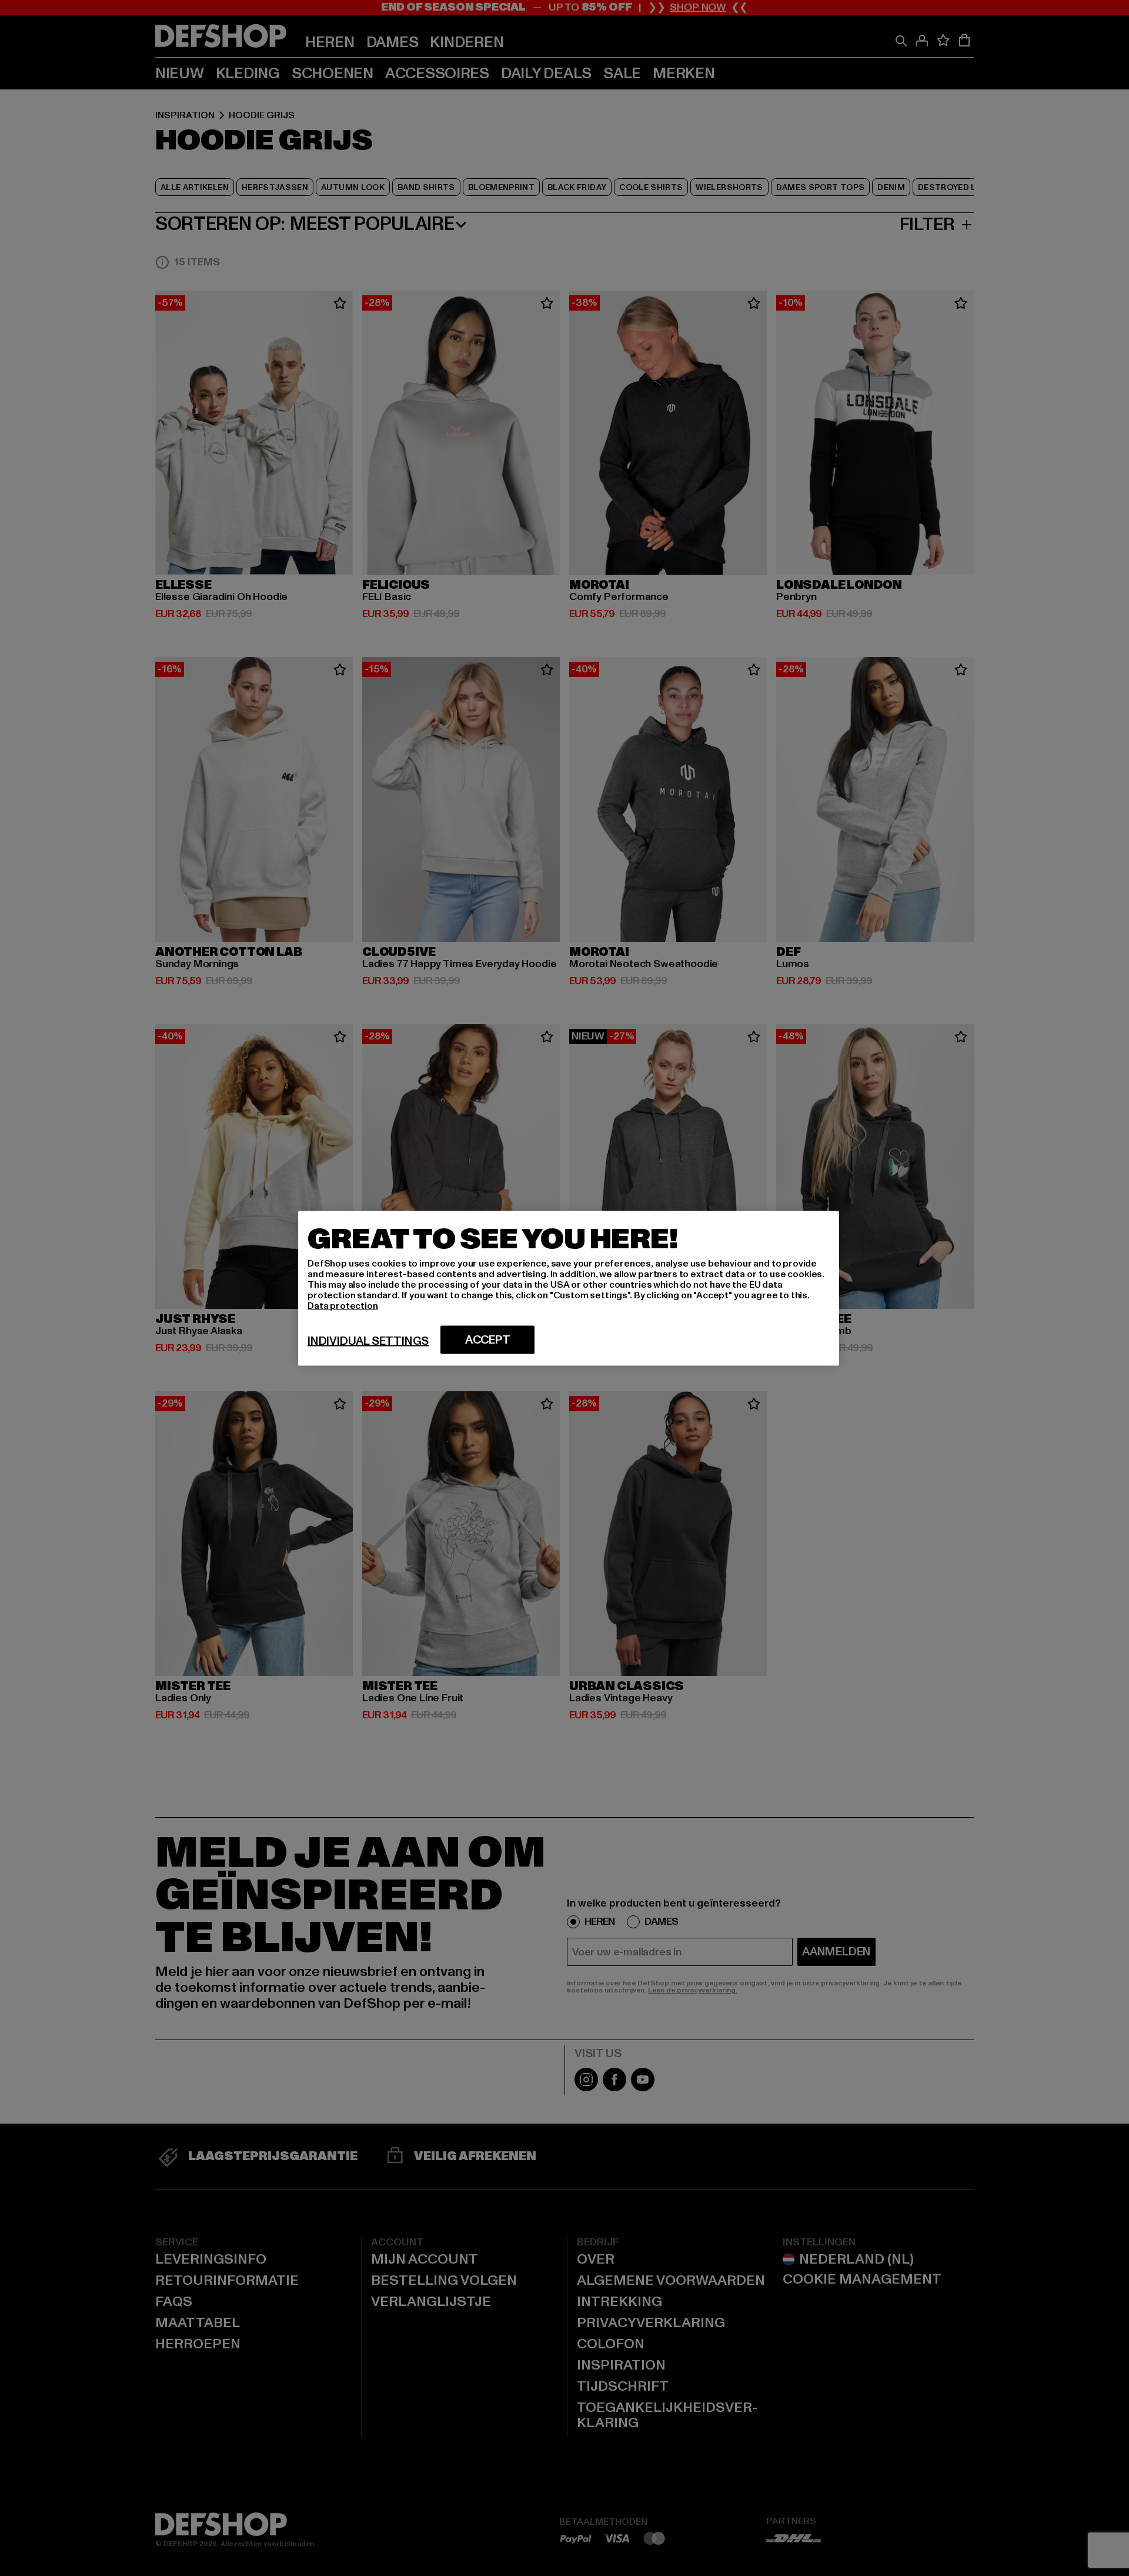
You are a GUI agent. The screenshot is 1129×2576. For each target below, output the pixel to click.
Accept (488, 1339)
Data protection (343, 1305)
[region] (569, 1288)
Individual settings (368, 1341)
